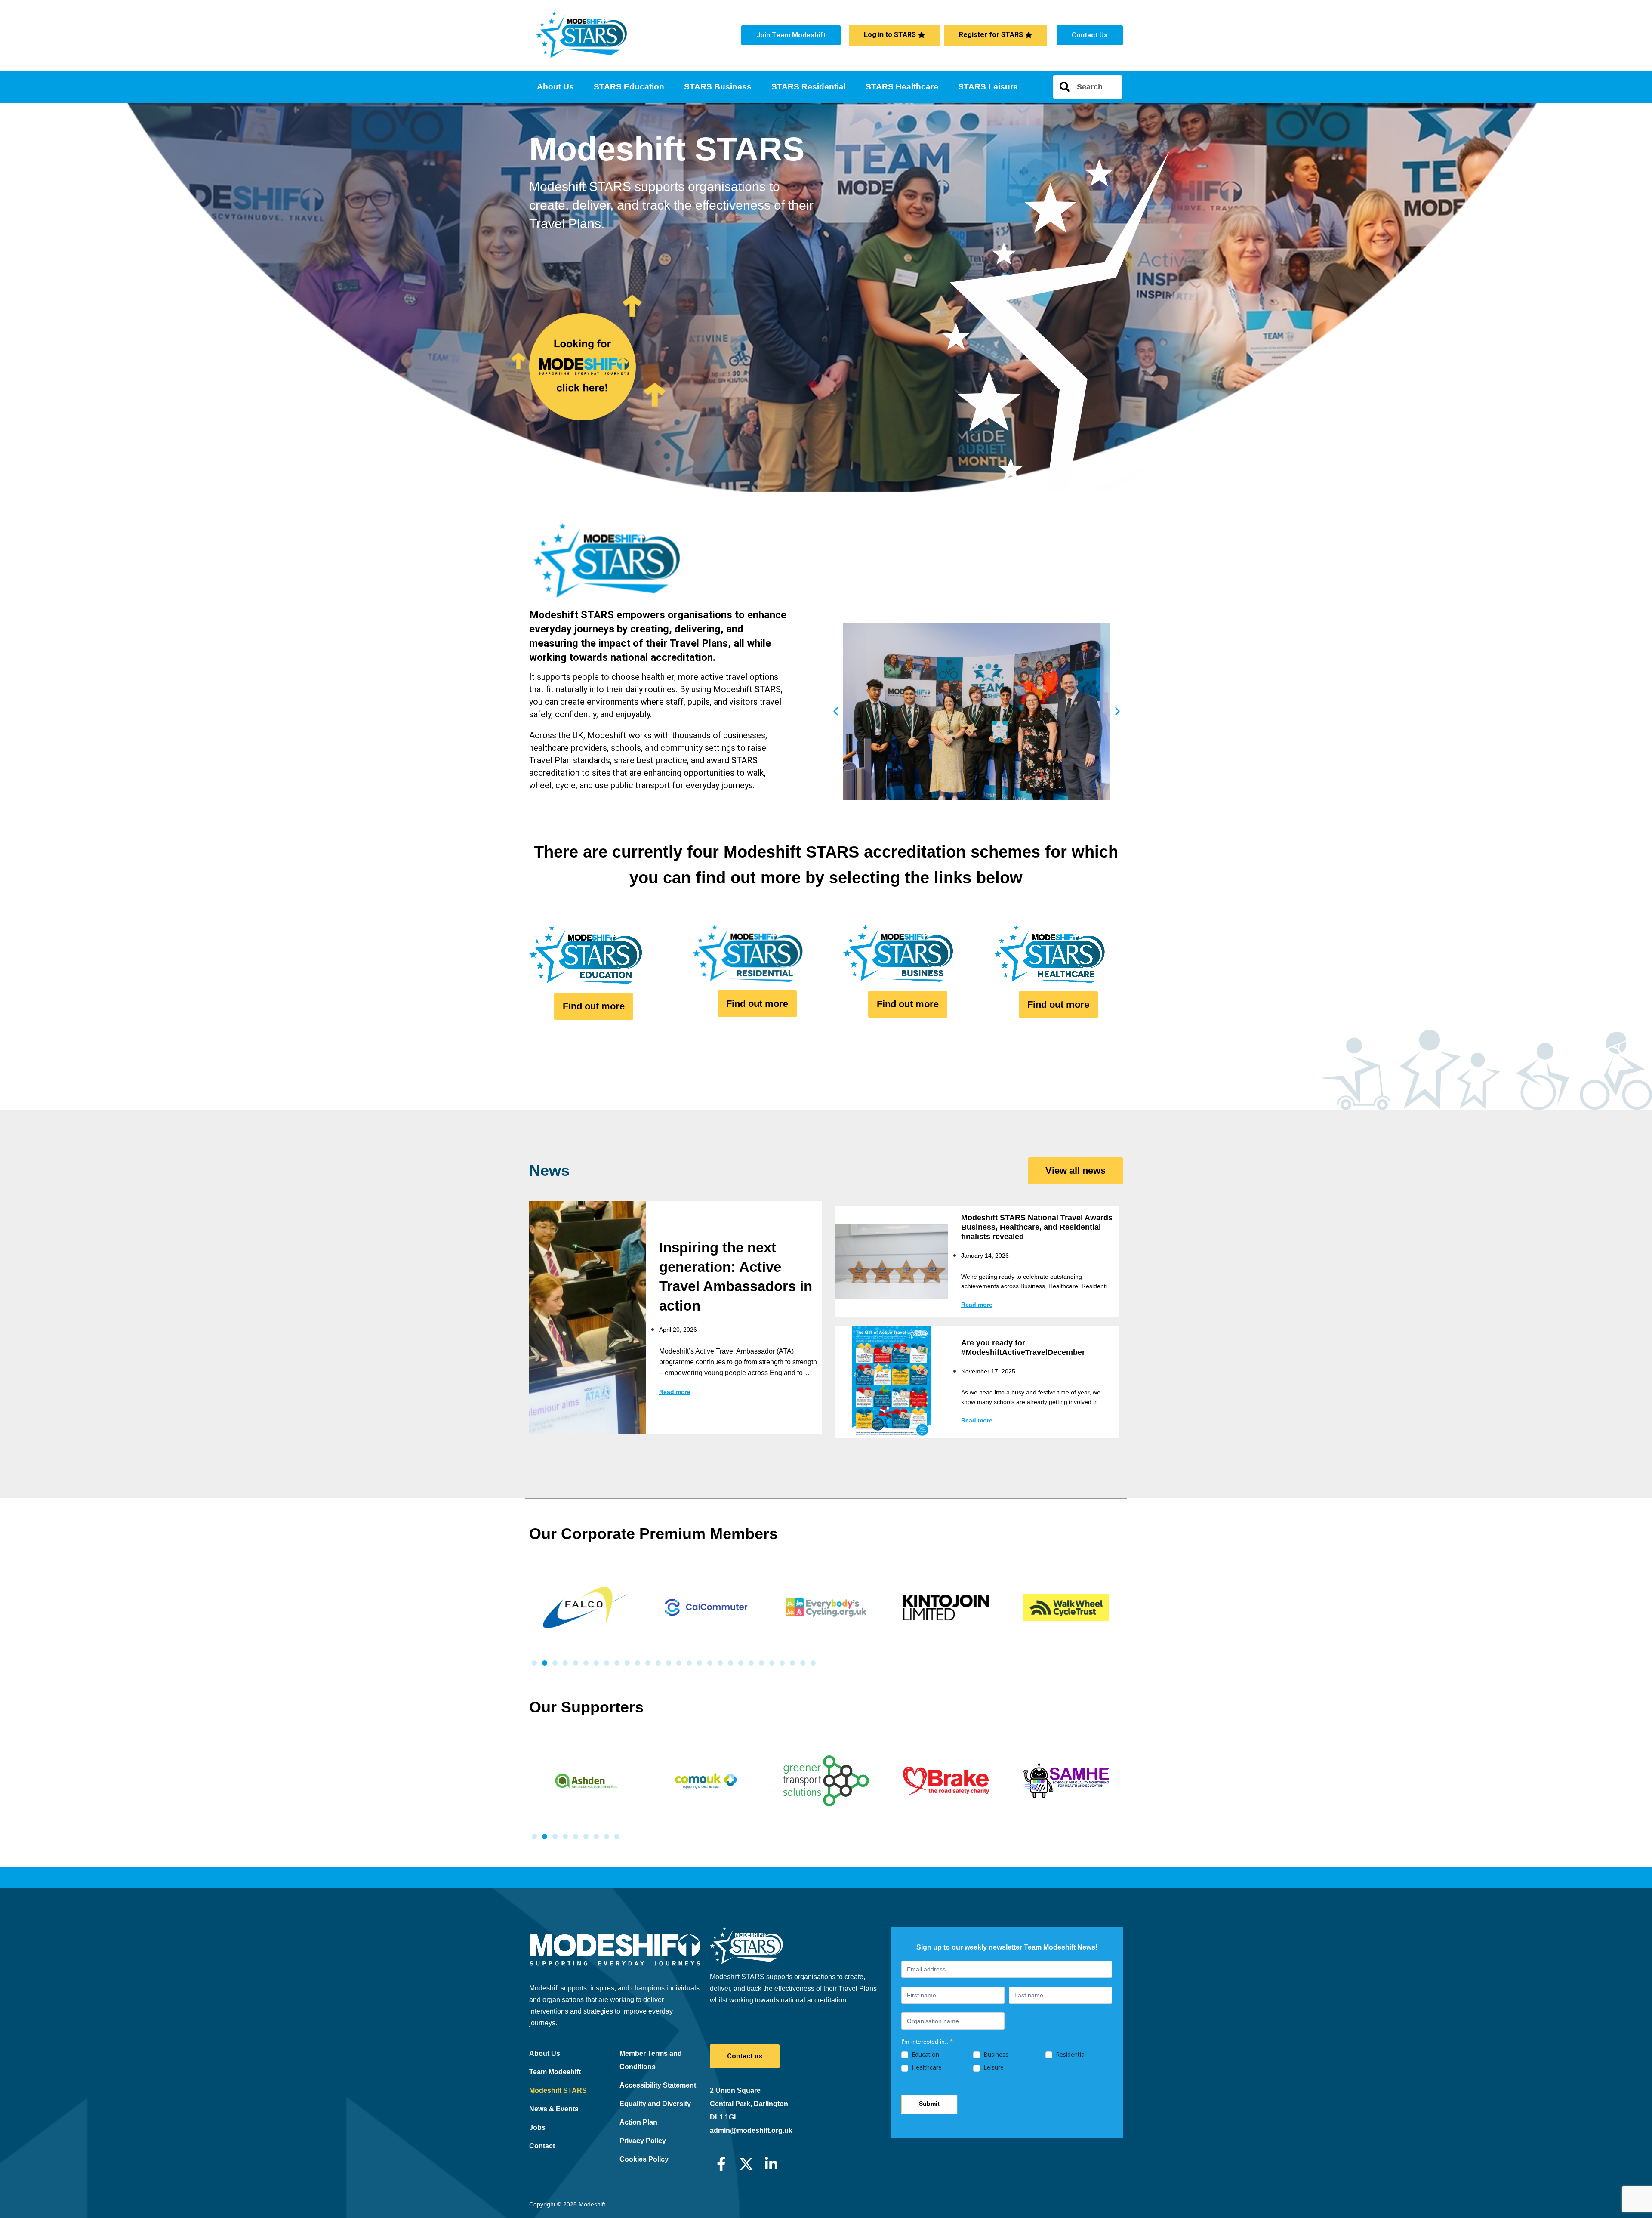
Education (925, 2055)
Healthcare (926, 2067)
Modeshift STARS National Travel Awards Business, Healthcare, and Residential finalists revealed (1037, 1227)
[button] (836, 711)
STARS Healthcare (902, 87)
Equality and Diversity (655, 2104)
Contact (542, 2146)
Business (995, 2055)
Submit (929, 2104)
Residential (1070, 2055)
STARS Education (629, 87)
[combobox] (1088, 87)
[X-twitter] (746, 2164)
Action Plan (638, 2122)
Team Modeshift (555, 2072)
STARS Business (718, 87)
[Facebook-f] (721, 2164)
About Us (555, 87)
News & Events (554, 2109)
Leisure (993, 2067)
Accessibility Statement (658, 2085)
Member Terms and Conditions (651, 2060)
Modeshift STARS (558, 2090)
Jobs (537, 2127)
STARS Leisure (988, 87)
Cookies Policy (644, 2159)
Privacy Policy (643, 2141)
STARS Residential (809, 87)
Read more (675, 1392)
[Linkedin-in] (771, 2164)
